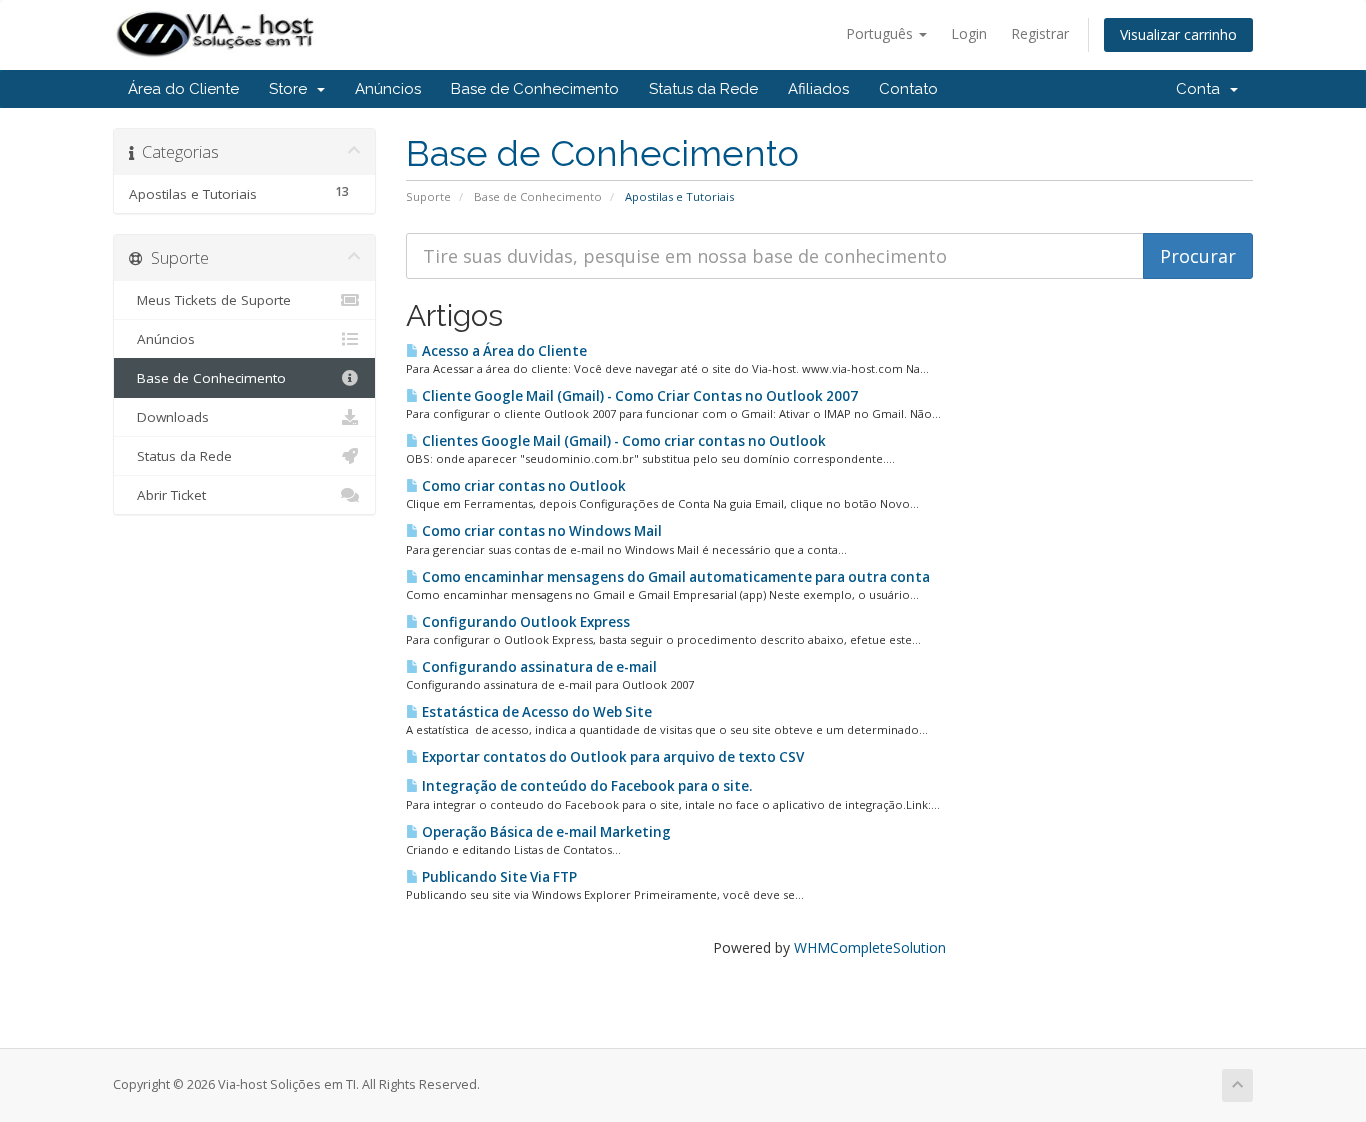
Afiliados (818, 89)
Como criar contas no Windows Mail (540, 531)
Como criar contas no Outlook (522, 486)
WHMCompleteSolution (870, 947)
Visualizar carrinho (1178, 34)
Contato (908, 89)
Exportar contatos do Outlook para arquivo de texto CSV (611, 757)
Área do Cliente (183, 89)
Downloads (169, 417)
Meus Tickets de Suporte (210, 300)
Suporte (428, 196)
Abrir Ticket (167, 495)
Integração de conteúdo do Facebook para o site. (585, 786)
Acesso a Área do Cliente (503, 351)
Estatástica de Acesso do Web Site (535, 712)
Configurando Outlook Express (524, 622)
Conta (1202, 89)
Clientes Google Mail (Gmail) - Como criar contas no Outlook (622, 441)
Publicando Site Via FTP (498, 877)
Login (969, 33)
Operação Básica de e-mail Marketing (545, 832)
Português (881, 33)
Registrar (1040, 33)
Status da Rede (703, 89)
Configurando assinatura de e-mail (538, 667)
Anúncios (388, 89)
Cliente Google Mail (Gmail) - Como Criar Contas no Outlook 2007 (638, 396)
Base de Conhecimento (535, 89)
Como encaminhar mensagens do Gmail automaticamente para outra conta (674, 577)
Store (292, 89)
